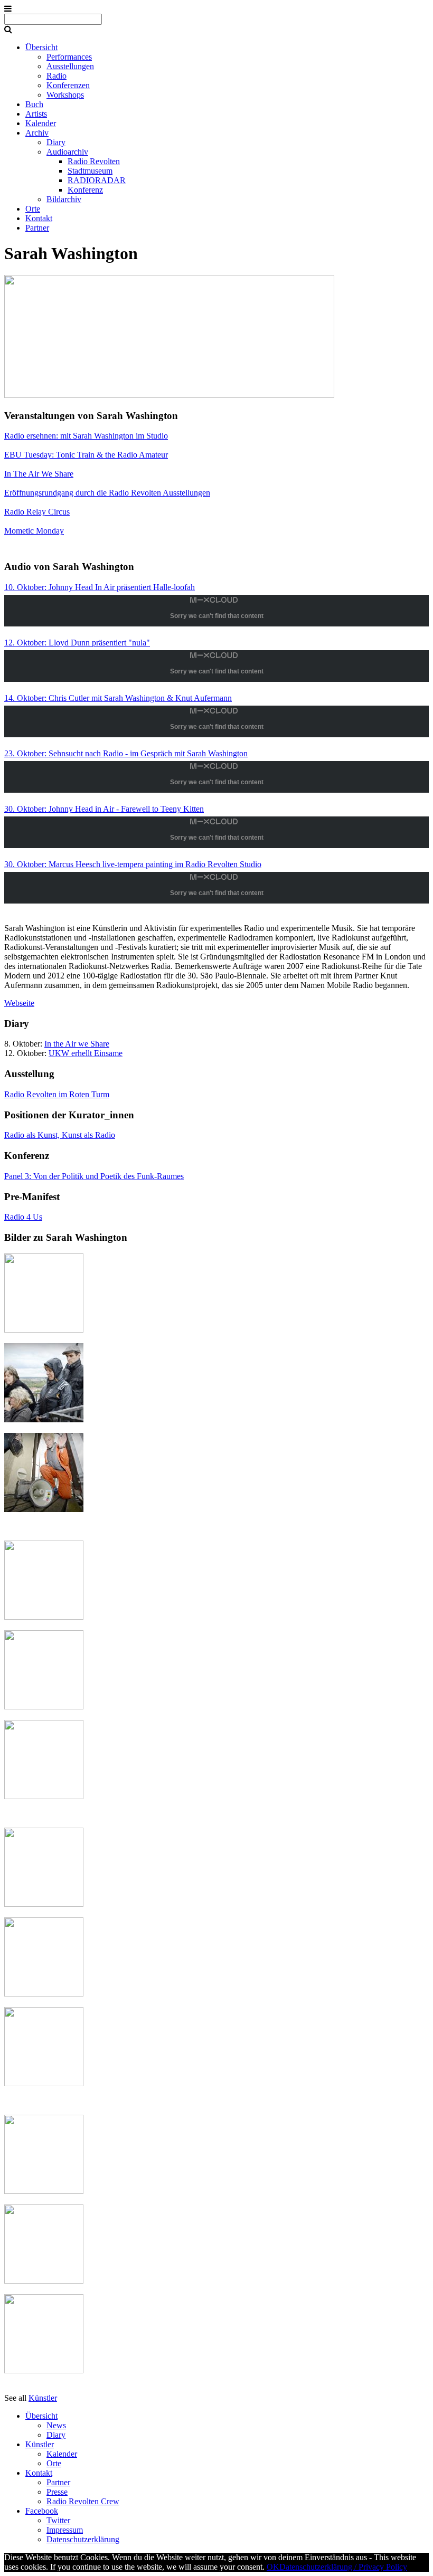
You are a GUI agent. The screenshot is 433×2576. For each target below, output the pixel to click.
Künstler (43, 2398)
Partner (37, 228)
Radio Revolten (94, 161)
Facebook (42, 2511)
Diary (56, 142)
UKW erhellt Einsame (86, 1053)
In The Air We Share (39, 474)
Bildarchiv (64, 199)
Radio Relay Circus (37, 512)
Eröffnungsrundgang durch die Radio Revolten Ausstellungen (107, 493)
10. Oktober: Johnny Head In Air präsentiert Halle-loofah (100, 587)
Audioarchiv (67, 152)
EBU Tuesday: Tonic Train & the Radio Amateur (86, 455)
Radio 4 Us (23, 1217)
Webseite (19, 1003)
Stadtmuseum (90, 171)
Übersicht (41, 47)
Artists (36, 114)
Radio (57, 76)
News (56, 2425)
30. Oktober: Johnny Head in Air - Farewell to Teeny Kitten (104, 809)
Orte (33, 209)
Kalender (41, 123)
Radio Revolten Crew (83, 2501)
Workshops (65, 95)
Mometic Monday (34, 531)
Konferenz (85, 190)
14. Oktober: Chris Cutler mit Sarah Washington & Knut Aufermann (118, 698)
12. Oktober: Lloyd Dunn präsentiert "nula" (77, 643)
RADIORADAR (97, 180)
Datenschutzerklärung (83, 2539)
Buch (34, 104)
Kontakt (39, 218)
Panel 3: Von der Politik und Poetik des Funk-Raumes (94, 1176)
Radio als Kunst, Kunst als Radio (60, 1135)
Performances (69, 57)
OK (273, 2567)
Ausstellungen (70, 66)
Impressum (65, 2530)
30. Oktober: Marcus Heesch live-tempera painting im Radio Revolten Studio (133, 864)
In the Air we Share (77, 1044)
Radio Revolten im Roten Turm (57, 1094)
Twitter (58, 2520)
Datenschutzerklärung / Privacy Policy (343, 2567)
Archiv (37, 133)
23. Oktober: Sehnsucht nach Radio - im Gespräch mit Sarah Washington (126, 753)
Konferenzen (68, 85)
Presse (57, 2492)
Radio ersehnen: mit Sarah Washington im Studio (86, 436)
